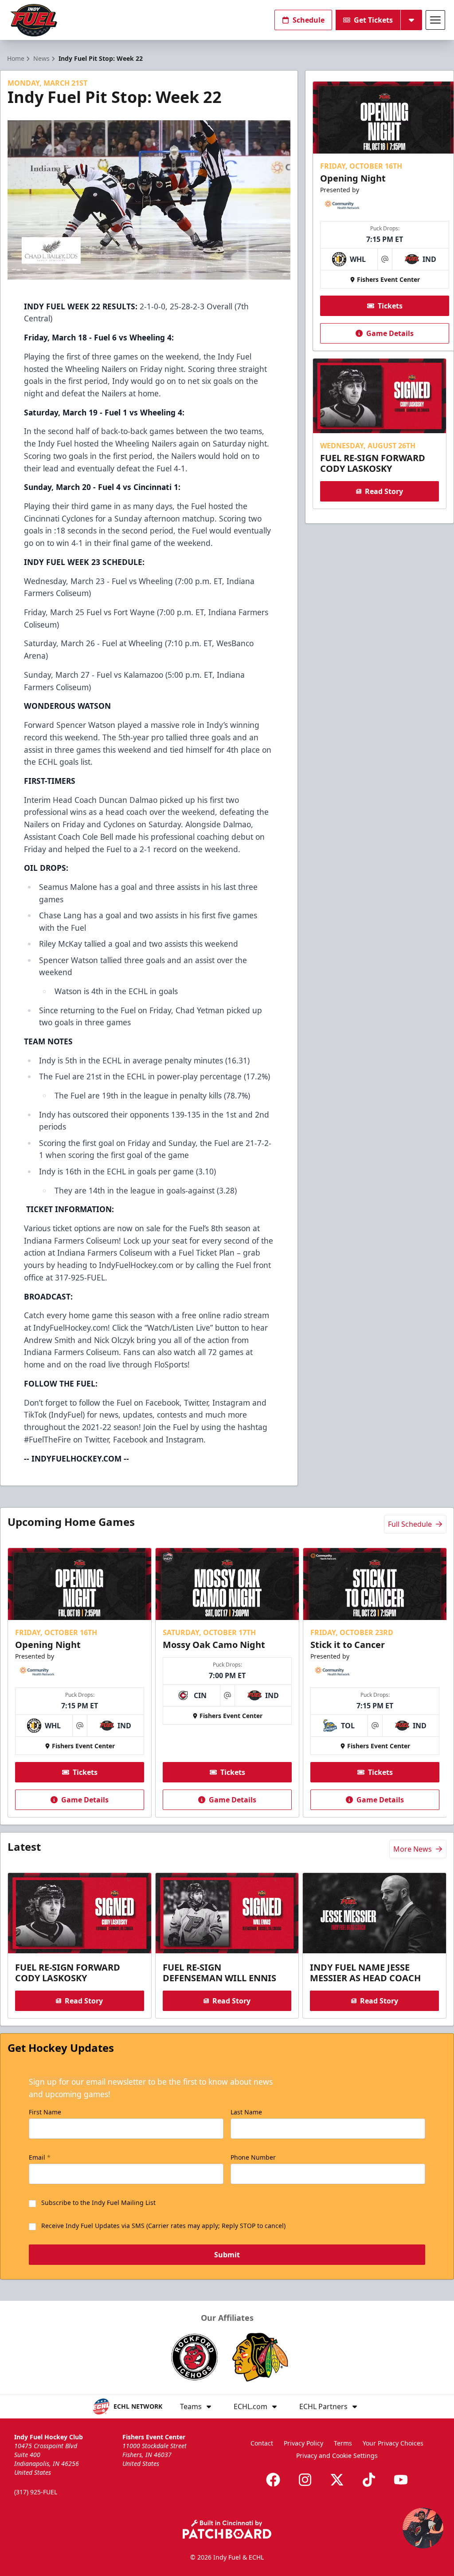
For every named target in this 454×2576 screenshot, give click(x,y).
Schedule (309, 20)
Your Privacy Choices (393, 2443)
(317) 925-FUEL (36, 2492)
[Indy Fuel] (33, 20)
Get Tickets (373, 20)
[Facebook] (273, 2480)
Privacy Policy (303, 2443)
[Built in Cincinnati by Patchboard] (227, 2529)
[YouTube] (401, 2480)
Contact (262, 2443)
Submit (227, 2255)
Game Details (390, 333)
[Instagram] (305, 2480)
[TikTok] (369, 2480)
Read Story (384, 491)
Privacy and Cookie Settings (337, 2455)
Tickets (390, 306)
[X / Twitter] (337, 2480)
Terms (343, 2443)
